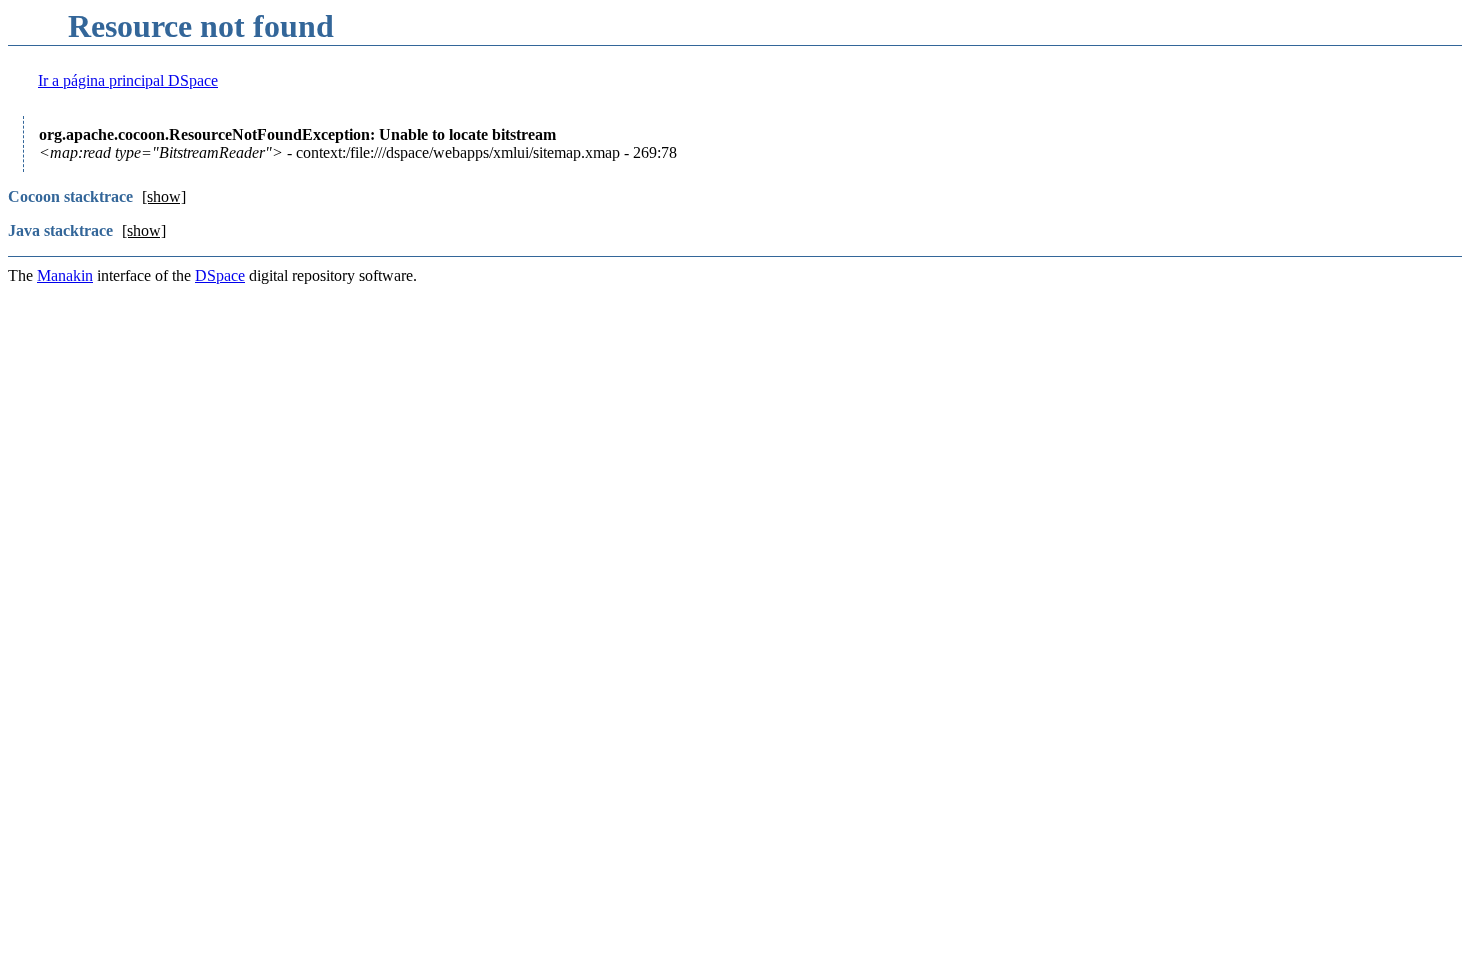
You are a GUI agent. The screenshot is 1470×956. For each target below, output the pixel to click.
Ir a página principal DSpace (128, 80)
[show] (164, 196)
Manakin (65, 275)
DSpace (220, 275)
